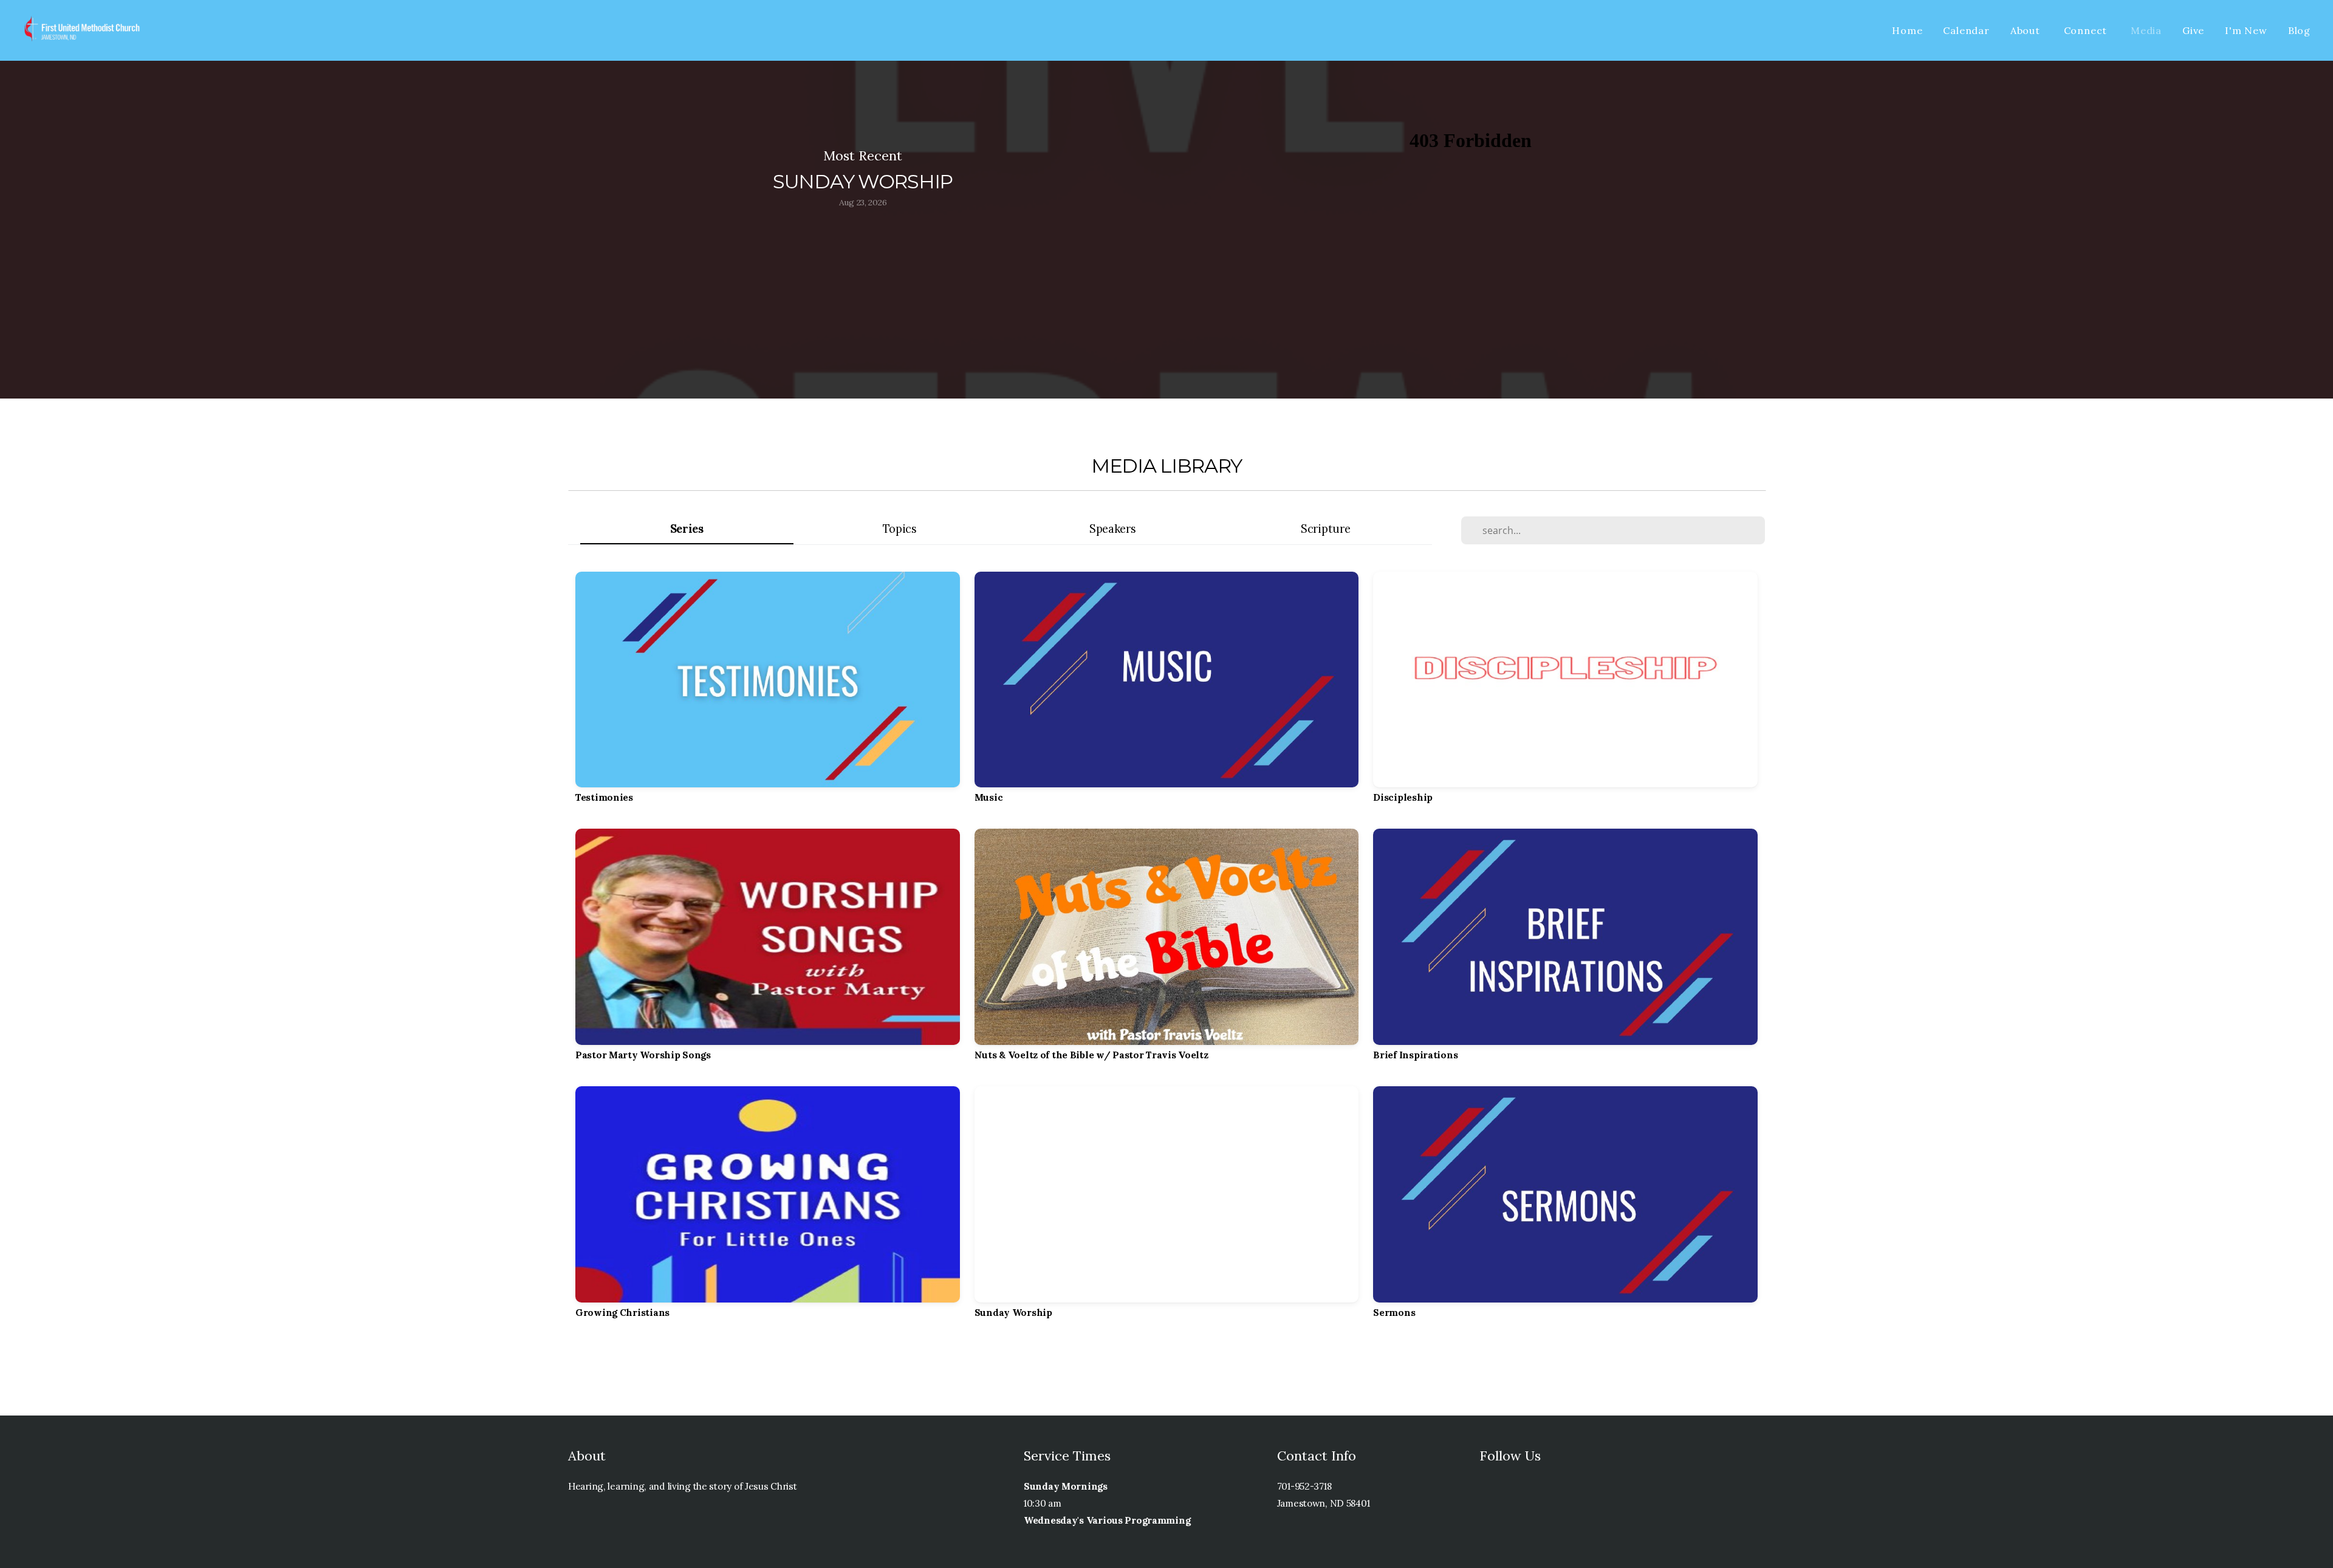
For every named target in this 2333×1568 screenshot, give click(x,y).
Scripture (1325, 529)
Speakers (1113, 529)
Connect (2087, 30)
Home (1907, 30)
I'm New (2246, 30)
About (2027, 30)
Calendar (1966, 30)
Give (2193, 30)
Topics (900, 529)
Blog (2299, 30)
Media (2146, 30)
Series (687, 529)
